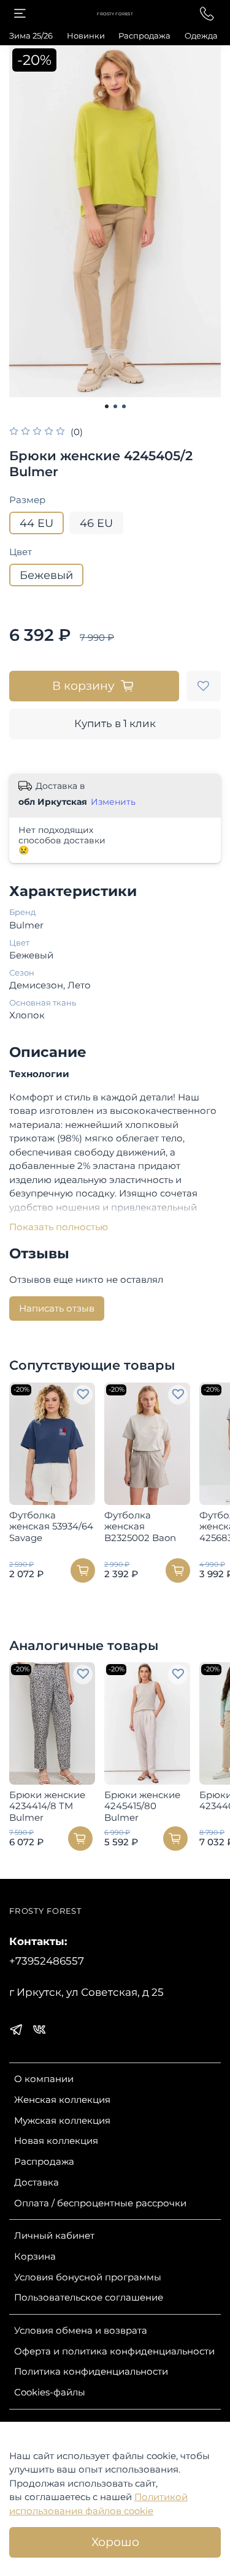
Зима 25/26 (31, 35)
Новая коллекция (56, 2141)
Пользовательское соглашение (89, 2297)
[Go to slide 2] (115, 406)
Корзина (35, 2256)
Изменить (113, 802)
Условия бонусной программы (88, 2277)
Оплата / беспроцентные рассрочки (100, 2203)
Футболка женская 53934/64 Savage (51, 1526)
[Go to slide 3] (124, 406)
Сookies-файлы (50, 2392)
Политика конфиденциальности (91, 2371)
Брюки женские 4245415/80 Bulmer (142, 1806)
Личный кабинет (54, 2235)
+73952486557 (47, 1961)
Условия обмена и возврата (81, 2330)
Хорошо (115, 2542)
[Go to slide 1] (107, 406)
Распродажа (144, 35)
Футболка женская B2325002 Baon (140, 1526)
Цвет (21, 552)
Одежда (201, 35)
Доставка (36, 2182)
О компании (44, 2079)
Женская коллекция (62, 2100)
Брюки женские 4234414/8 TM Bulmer (47, 1806)
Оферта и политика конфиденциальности (114, 2351)
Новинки (86, 35)
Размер (27, 500)
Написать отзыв (57, 1308)
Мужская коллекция (62, 2120)
